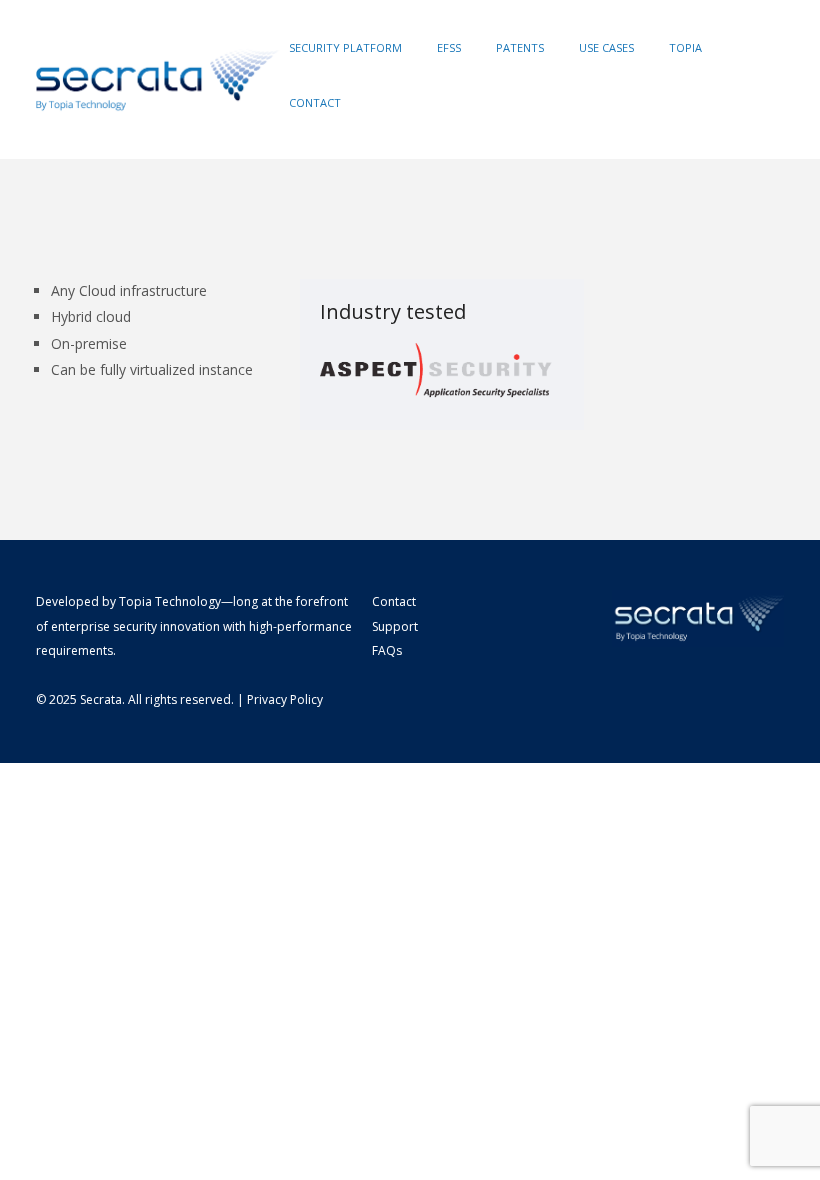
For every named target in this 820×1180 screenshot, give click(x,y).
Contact (315, 102)
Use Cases (606, 47)
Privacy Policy (285, 699)
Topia (685, 47)
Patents (520, 47)
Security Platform (345, 47)
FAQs (387, 650)
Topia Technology (170, 601)
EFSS (449, 47)
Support (395, 626)
